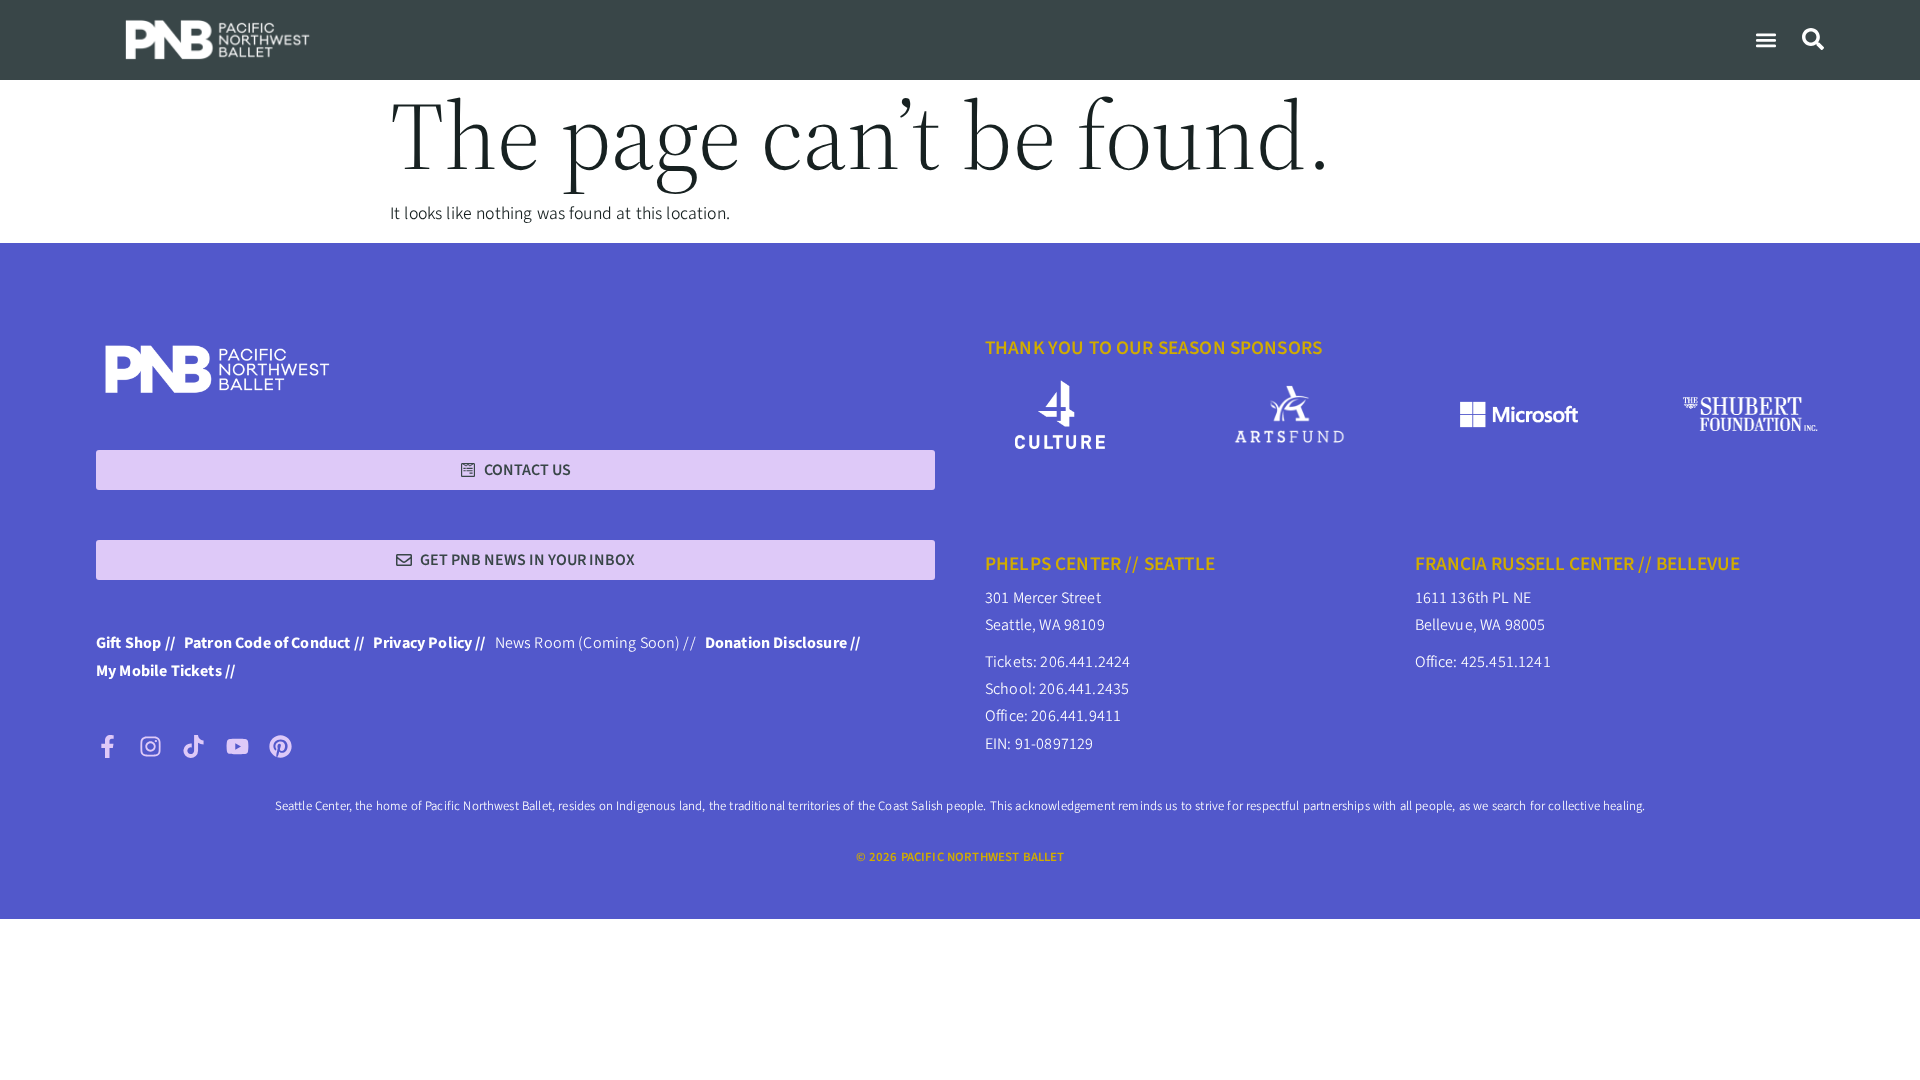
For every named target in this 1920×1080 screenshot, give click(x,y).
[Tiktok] (193, 746)
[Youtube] (237, 746)
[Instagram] (150, 746)
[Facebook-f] (107, 746)
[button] (1765, 39)
